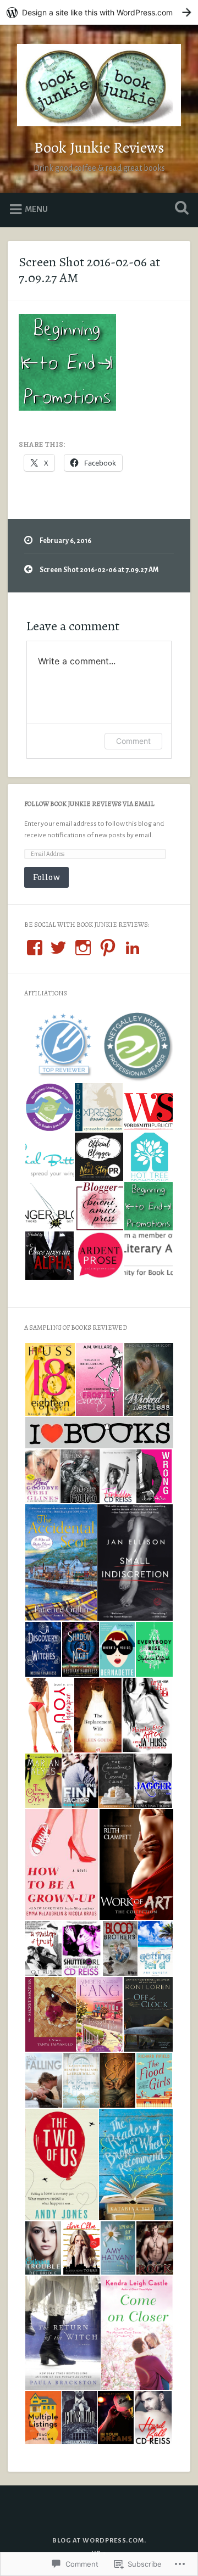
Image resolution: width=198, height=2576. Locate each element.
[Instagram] (83, 948)
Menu (36, 209)
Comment (133, 741)
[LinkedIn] (133, 948)
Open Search (179, 209)
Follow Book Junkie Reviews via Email (89, 804)
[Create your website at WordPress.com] (99, 12)
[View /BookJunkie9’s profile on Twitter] (58, 948)
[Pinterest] (108, 948)
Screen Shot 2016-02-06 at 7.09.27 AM (89, 270)
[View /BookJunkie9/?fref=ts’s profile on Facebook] (35, 948)
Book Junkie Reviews (99, 148)
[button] (61, 1046)
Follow (46, 877)
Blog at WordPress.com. (99, 2541)
